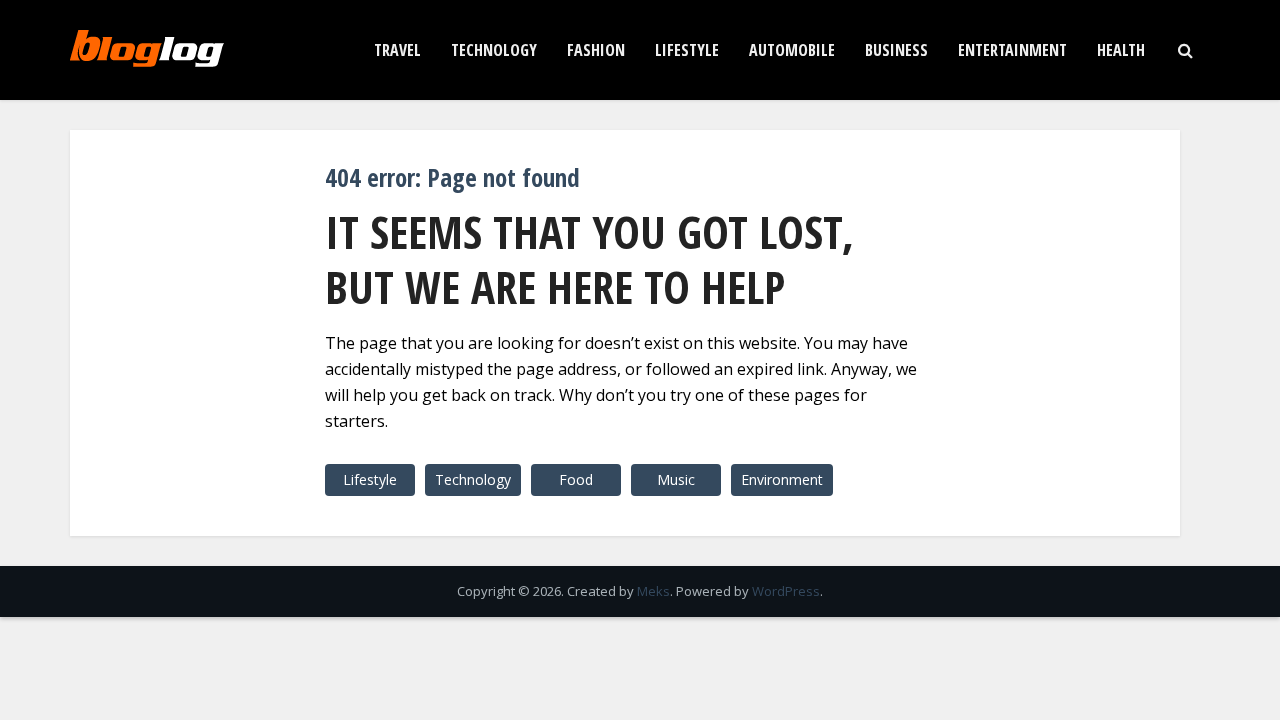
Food (576, 479)
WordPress (786, 591)
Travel (397, 50)
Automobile (792, 50)
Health (1121, 50)
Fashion (596, 50)
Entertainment (1012, 50)
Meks (653, 591)
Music (676, 479)
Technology (494, 50)
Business (896, 50)
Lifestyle (687, 50)
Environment (782, 479)
